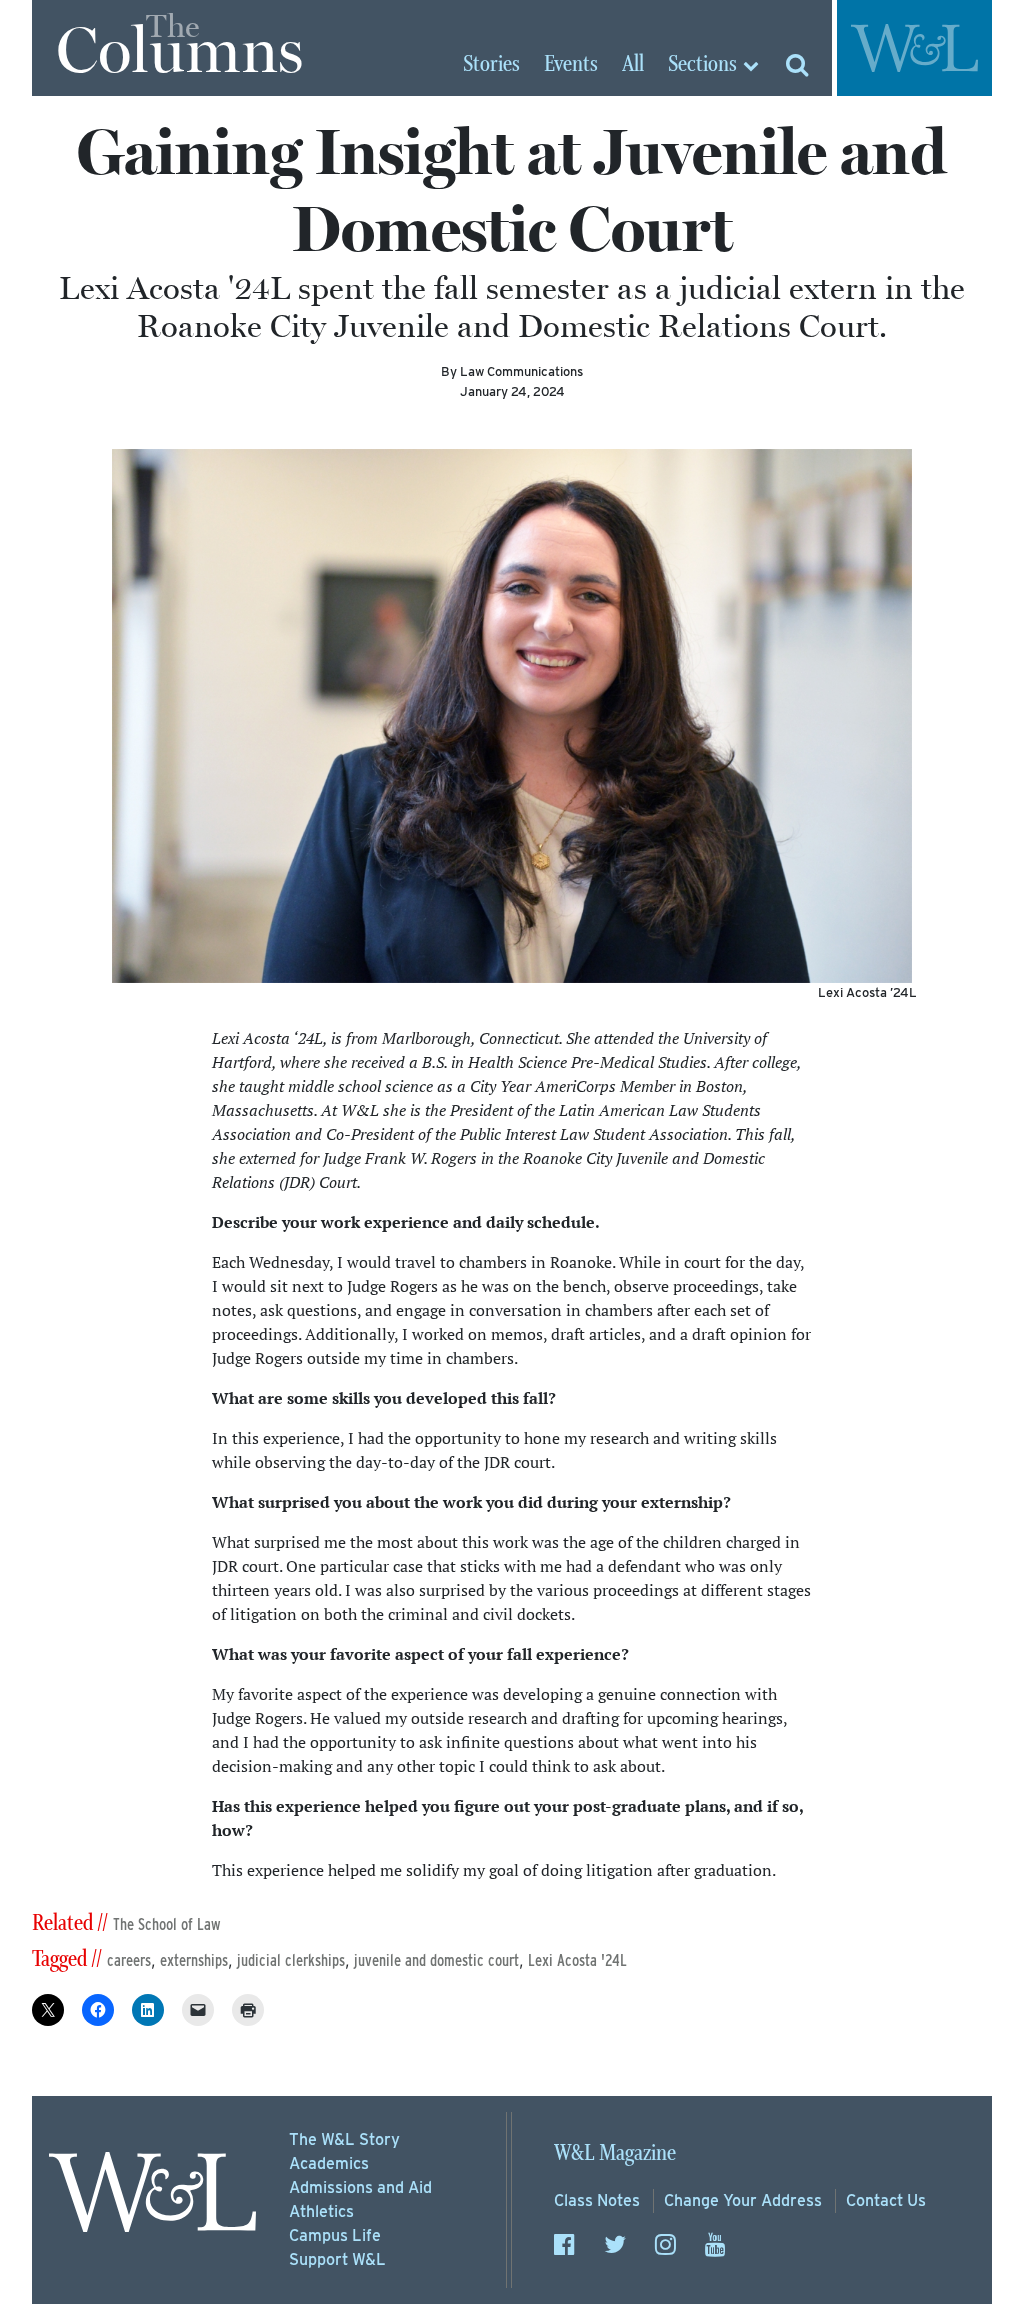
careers (129, 1960)
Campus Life (335, 2235)
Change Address (743, 2200)
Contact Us (886, 2200)
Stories (491, 65)
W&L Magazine (615, 2153)
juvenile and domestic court (436, 1960)
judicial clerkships (291, 1960)
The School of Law (167, 1924)
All (633, 65)
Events (571, 65)
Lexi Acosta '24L (577, 1960)
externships (194, 1960)
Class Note (597, 2200)
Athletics (321, 2211)
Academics (329, 2163)
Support (337, 2259)
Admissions (360, 2187)
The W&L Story (344, 2139)
